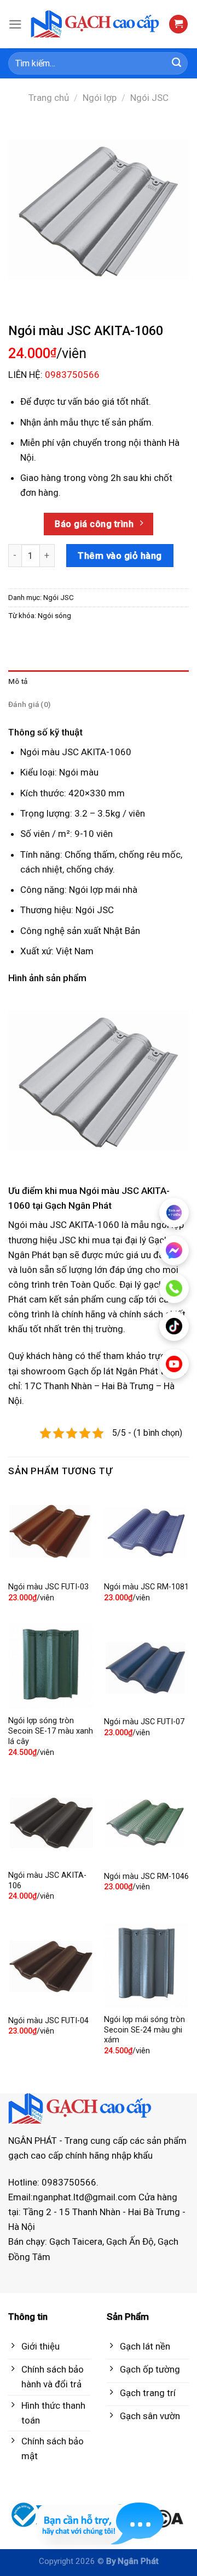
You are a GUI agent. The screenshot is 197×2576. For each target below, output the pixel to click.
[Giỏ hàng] (178, 24)
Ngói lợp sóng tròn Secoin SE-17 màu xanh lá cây (51, 1731)
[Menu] (15, 24)
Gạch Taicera (76, 2241)
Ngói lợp (100, 98)
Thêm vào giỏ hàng (120, 556)
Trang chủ (49, 98)
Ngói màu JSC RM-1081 (146, 1587)
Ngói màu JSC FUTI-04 (48, 2021)
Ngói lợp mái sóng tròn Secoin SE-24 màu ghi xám (144, 2030)
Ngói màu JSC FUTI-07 (144, 1722)
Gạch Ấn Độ (130, 2241)
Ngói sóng (54, 615)
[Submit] (177, 64)
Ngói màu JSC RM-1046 (146, 1876)
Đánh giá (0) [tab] (29, 704)
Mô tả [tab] (18, 681)
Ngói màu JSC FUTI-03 (48, 1587)
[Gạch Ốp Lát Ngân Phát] (95, 24)
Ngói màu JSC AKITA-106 (47, 1881)
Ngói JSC (149, 98)
